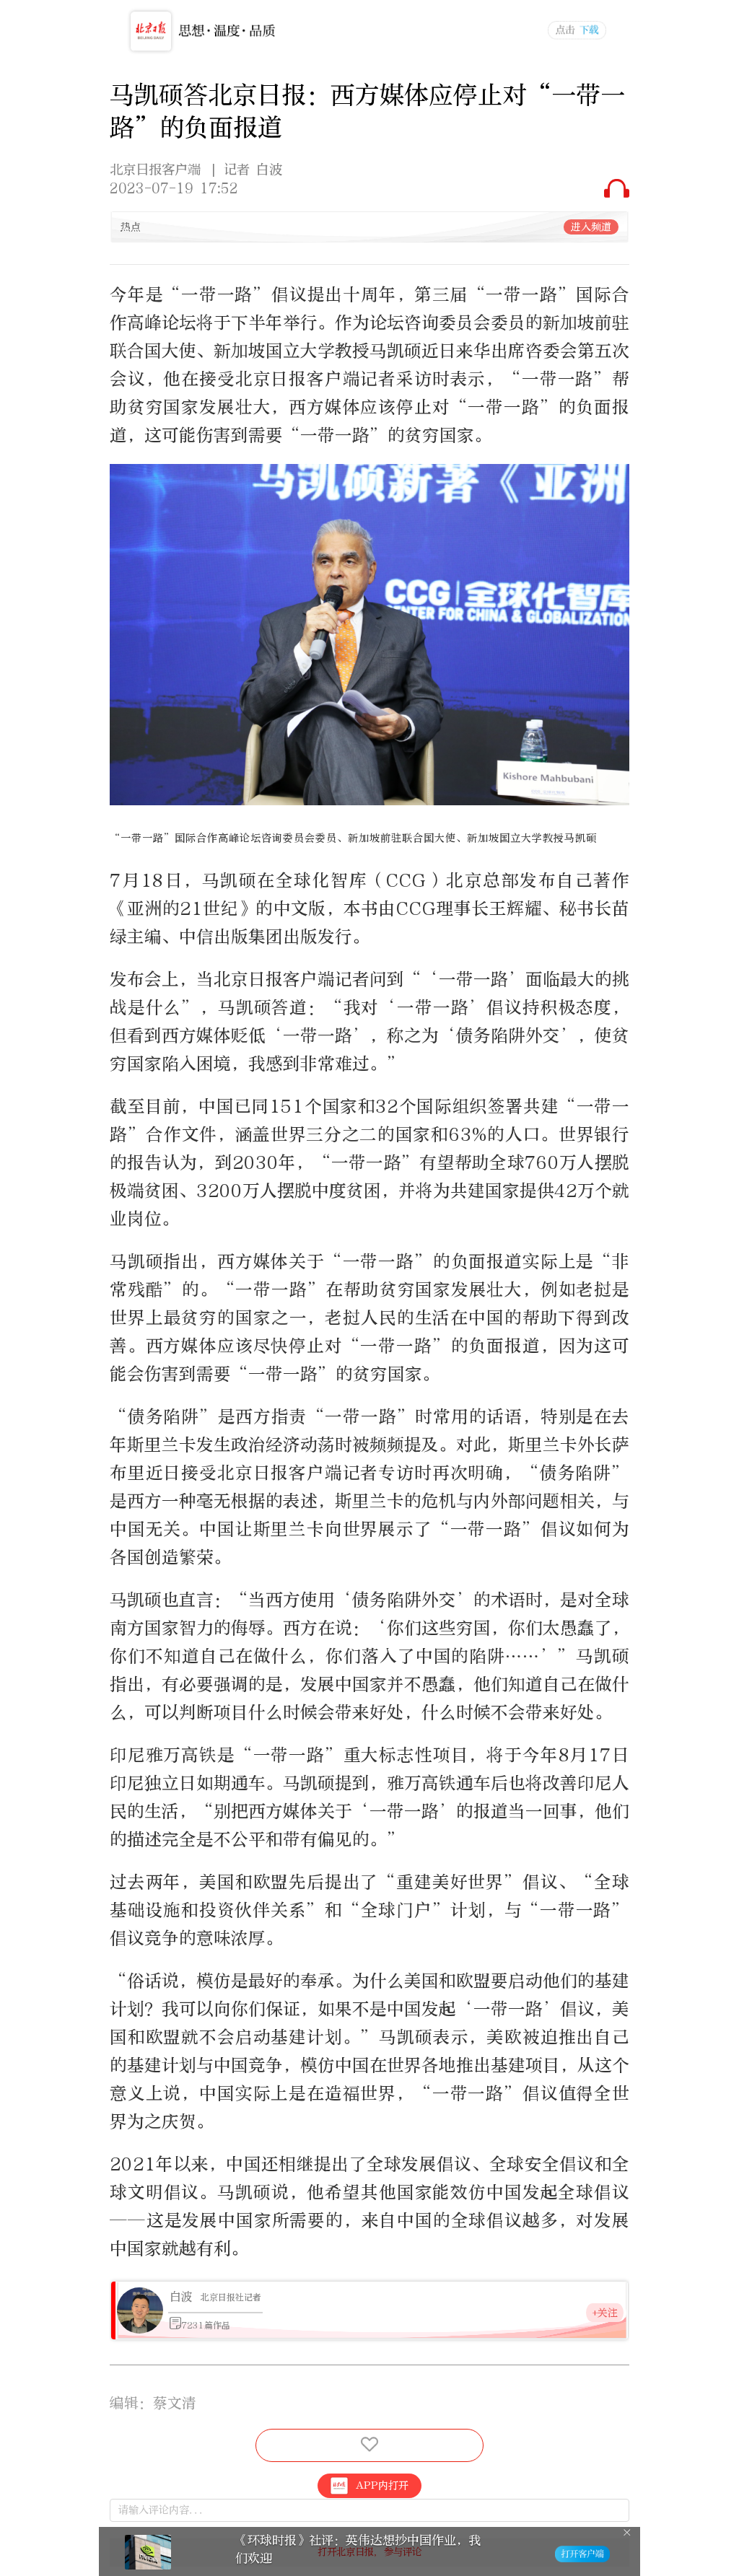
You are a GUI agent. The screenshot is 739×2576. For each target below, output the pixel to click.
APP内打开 (382, 2485)
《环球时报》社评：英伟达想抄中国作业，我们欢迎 (358, 2549)
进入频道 (591, 227)
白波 (181, 2296)
